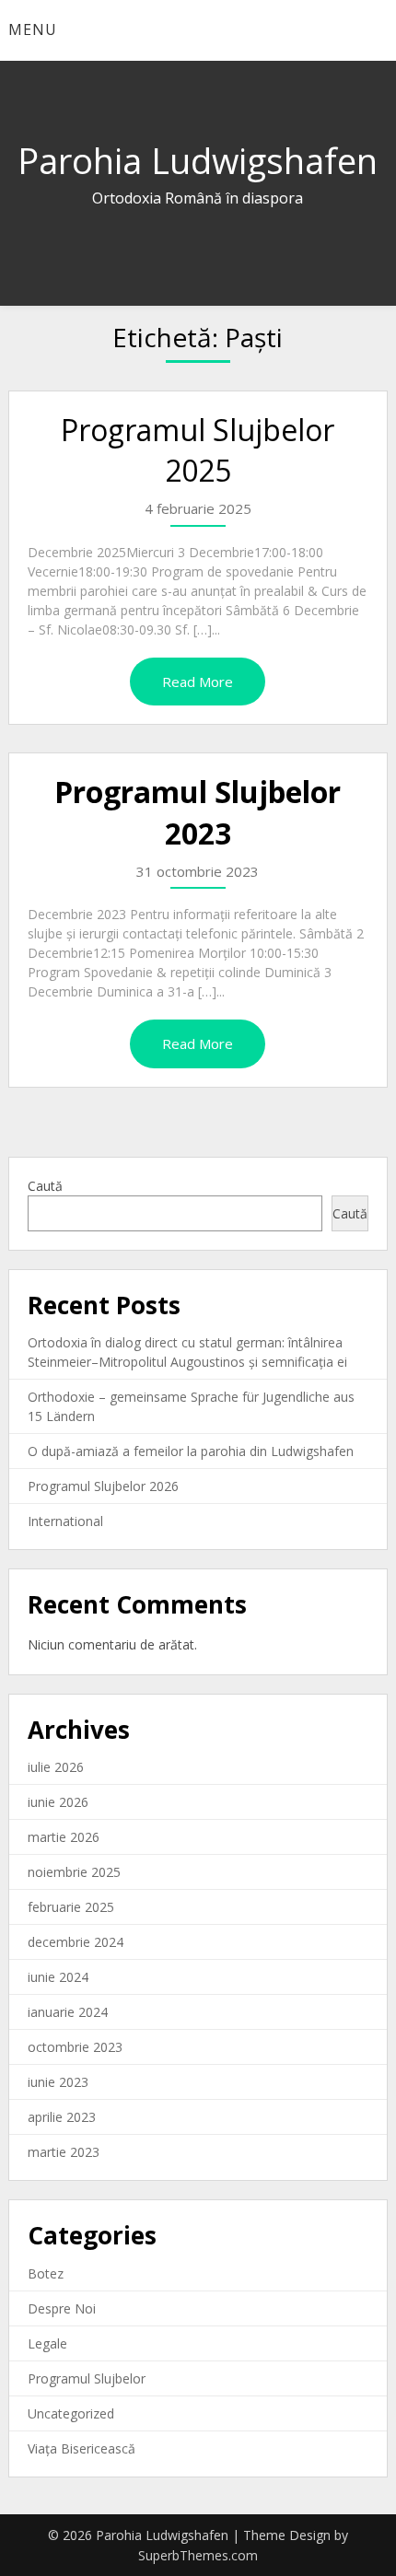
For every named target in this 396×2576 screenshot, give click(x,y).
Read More (198, 682)
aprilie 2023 (62, 2117)
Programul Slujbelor (87, 2378)
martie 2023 (64, 2152)
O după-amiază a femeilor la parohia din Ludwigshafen (191, 1451)
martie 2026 (64, 1837)
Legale (47, 2343)
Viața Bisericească (82, 2448)
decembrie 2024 (76, 1942)
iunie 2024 (58, 1977)
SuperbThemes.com (198, 2555)
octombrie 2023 (75, 2047)
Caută (45, 1186)
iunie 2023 (58, 2082)
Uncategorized (71, 2413)
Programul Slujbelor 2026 (103, 1486)
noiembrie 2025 (74, 1872)
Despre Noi (62, 2308)
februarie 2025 (71, 1907)
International (65, 1521)
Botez (46, 2273)
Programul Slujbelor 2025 (198, 450)
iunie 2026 (58, 1802)
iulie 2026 (56, 1767)
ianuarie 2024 (68, 2012)
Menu (33, 29)
